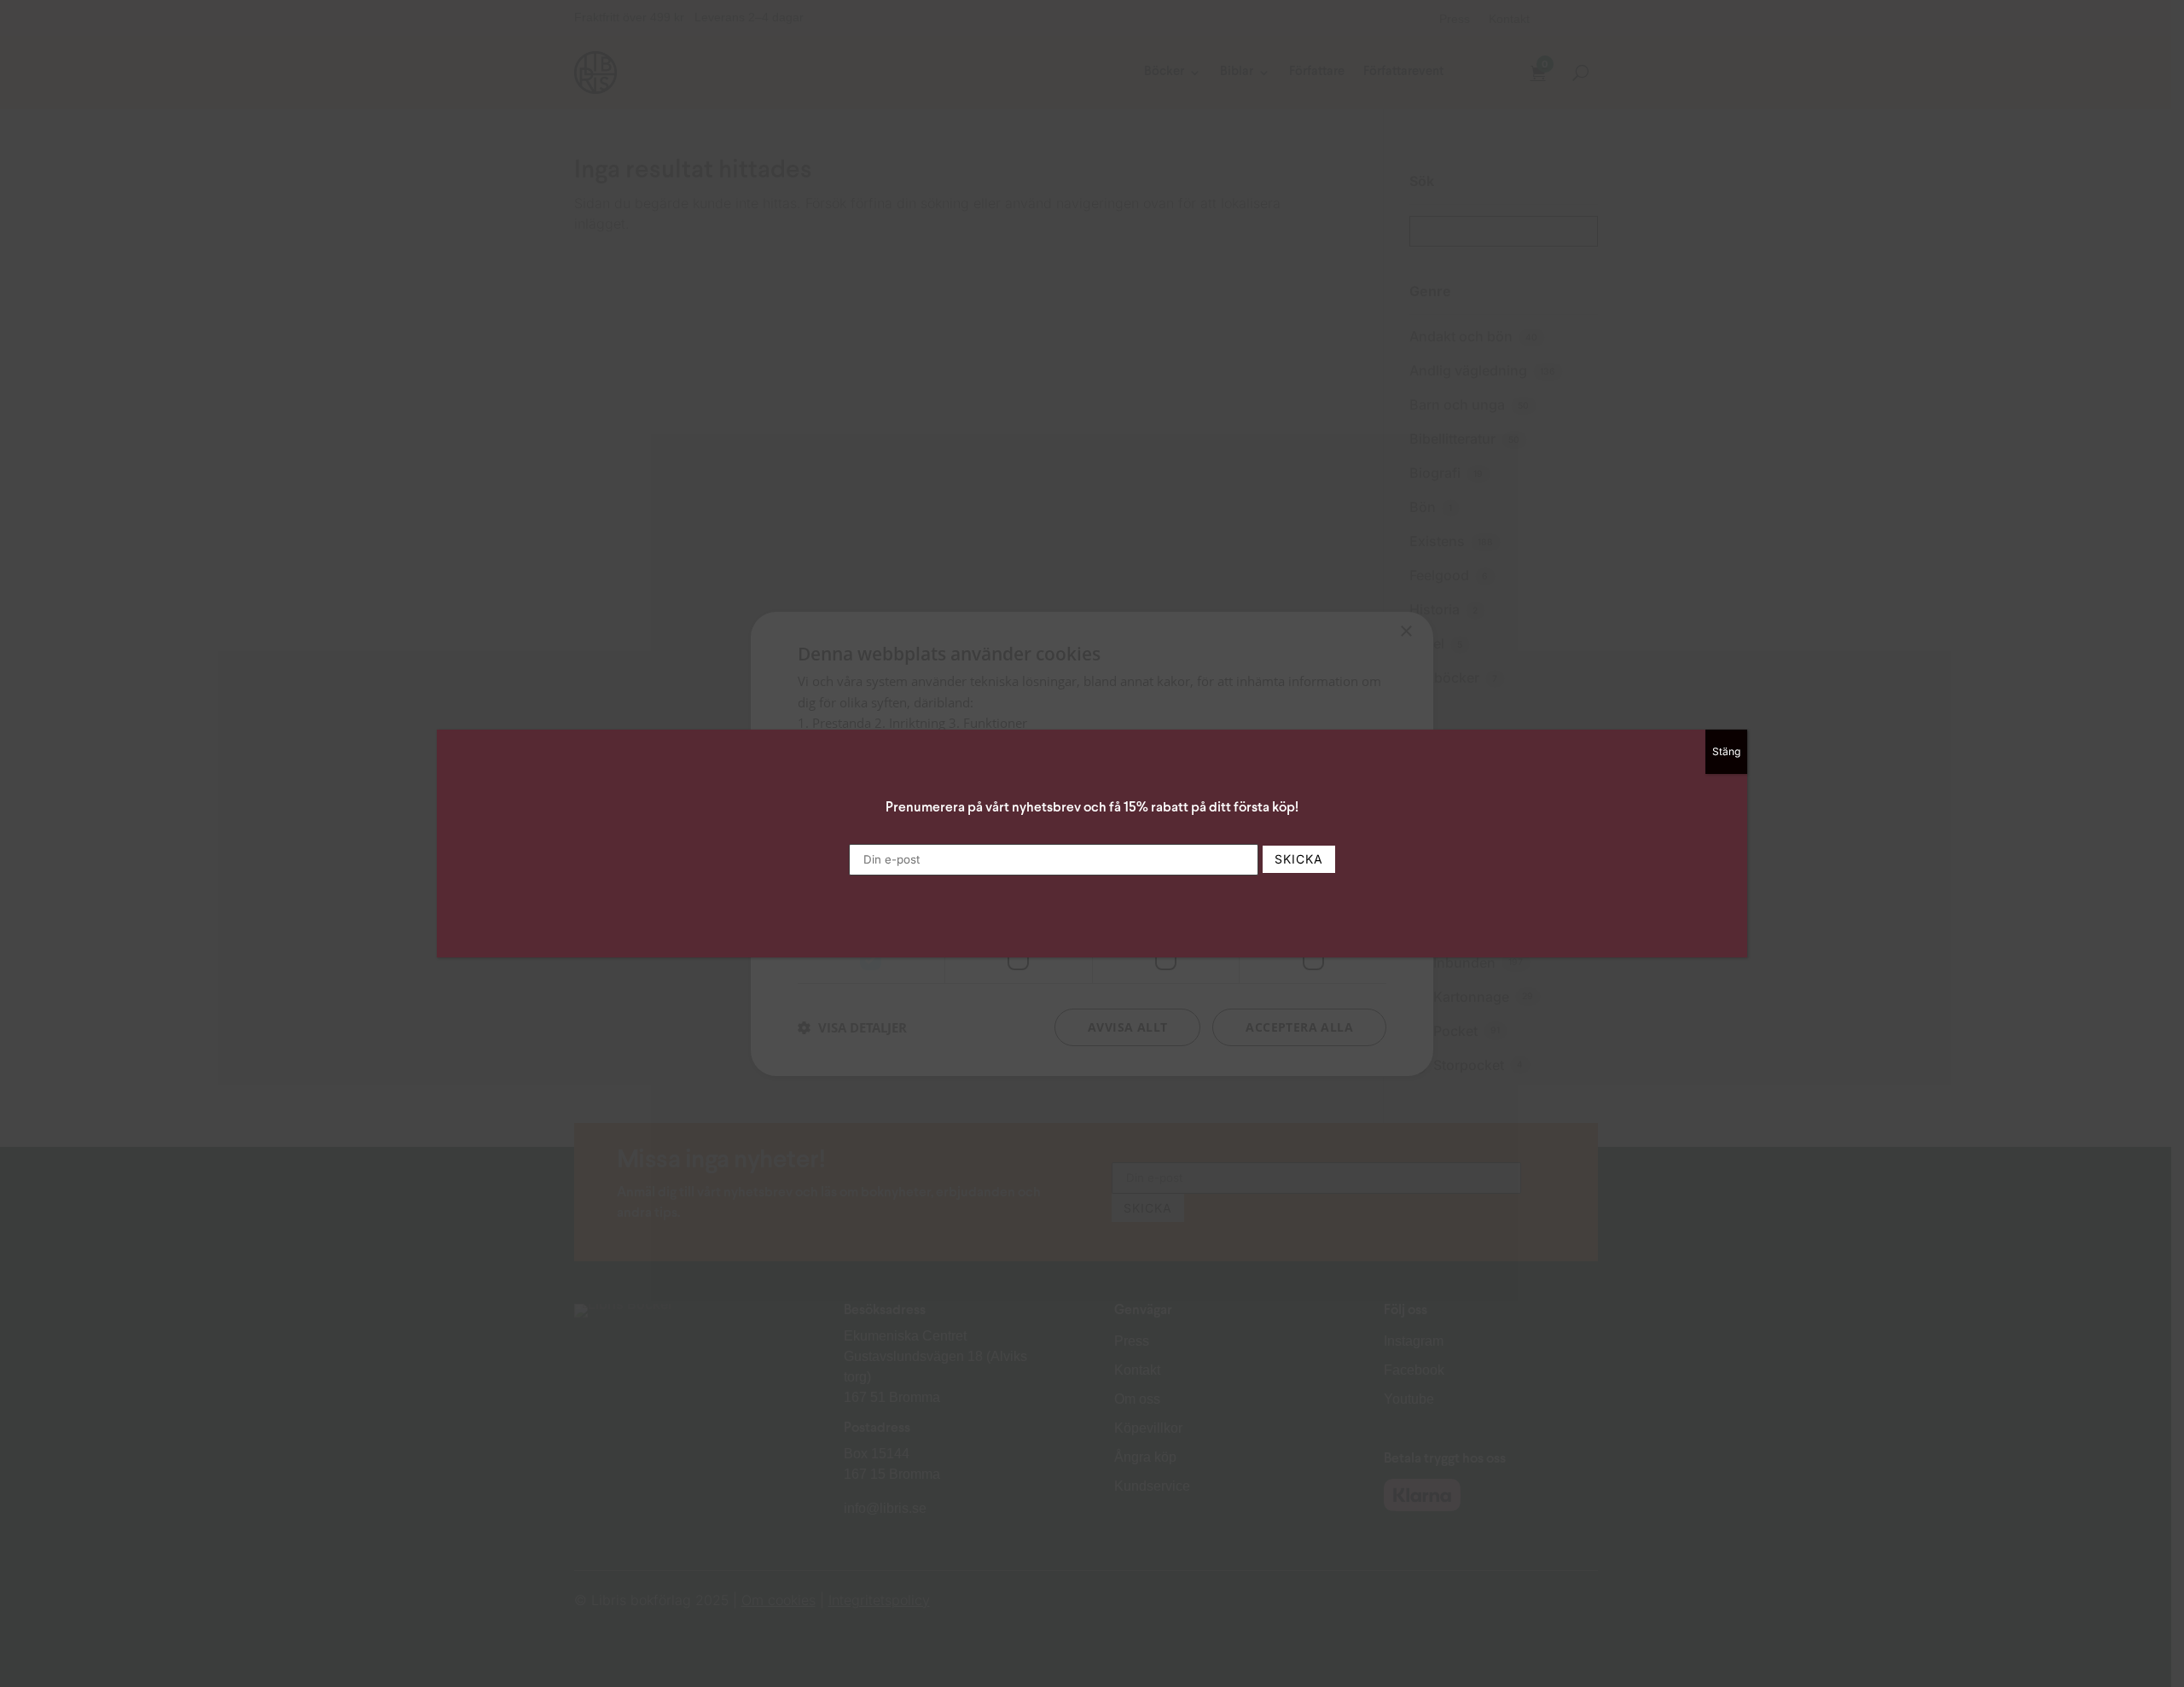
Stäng (1726, 751)
